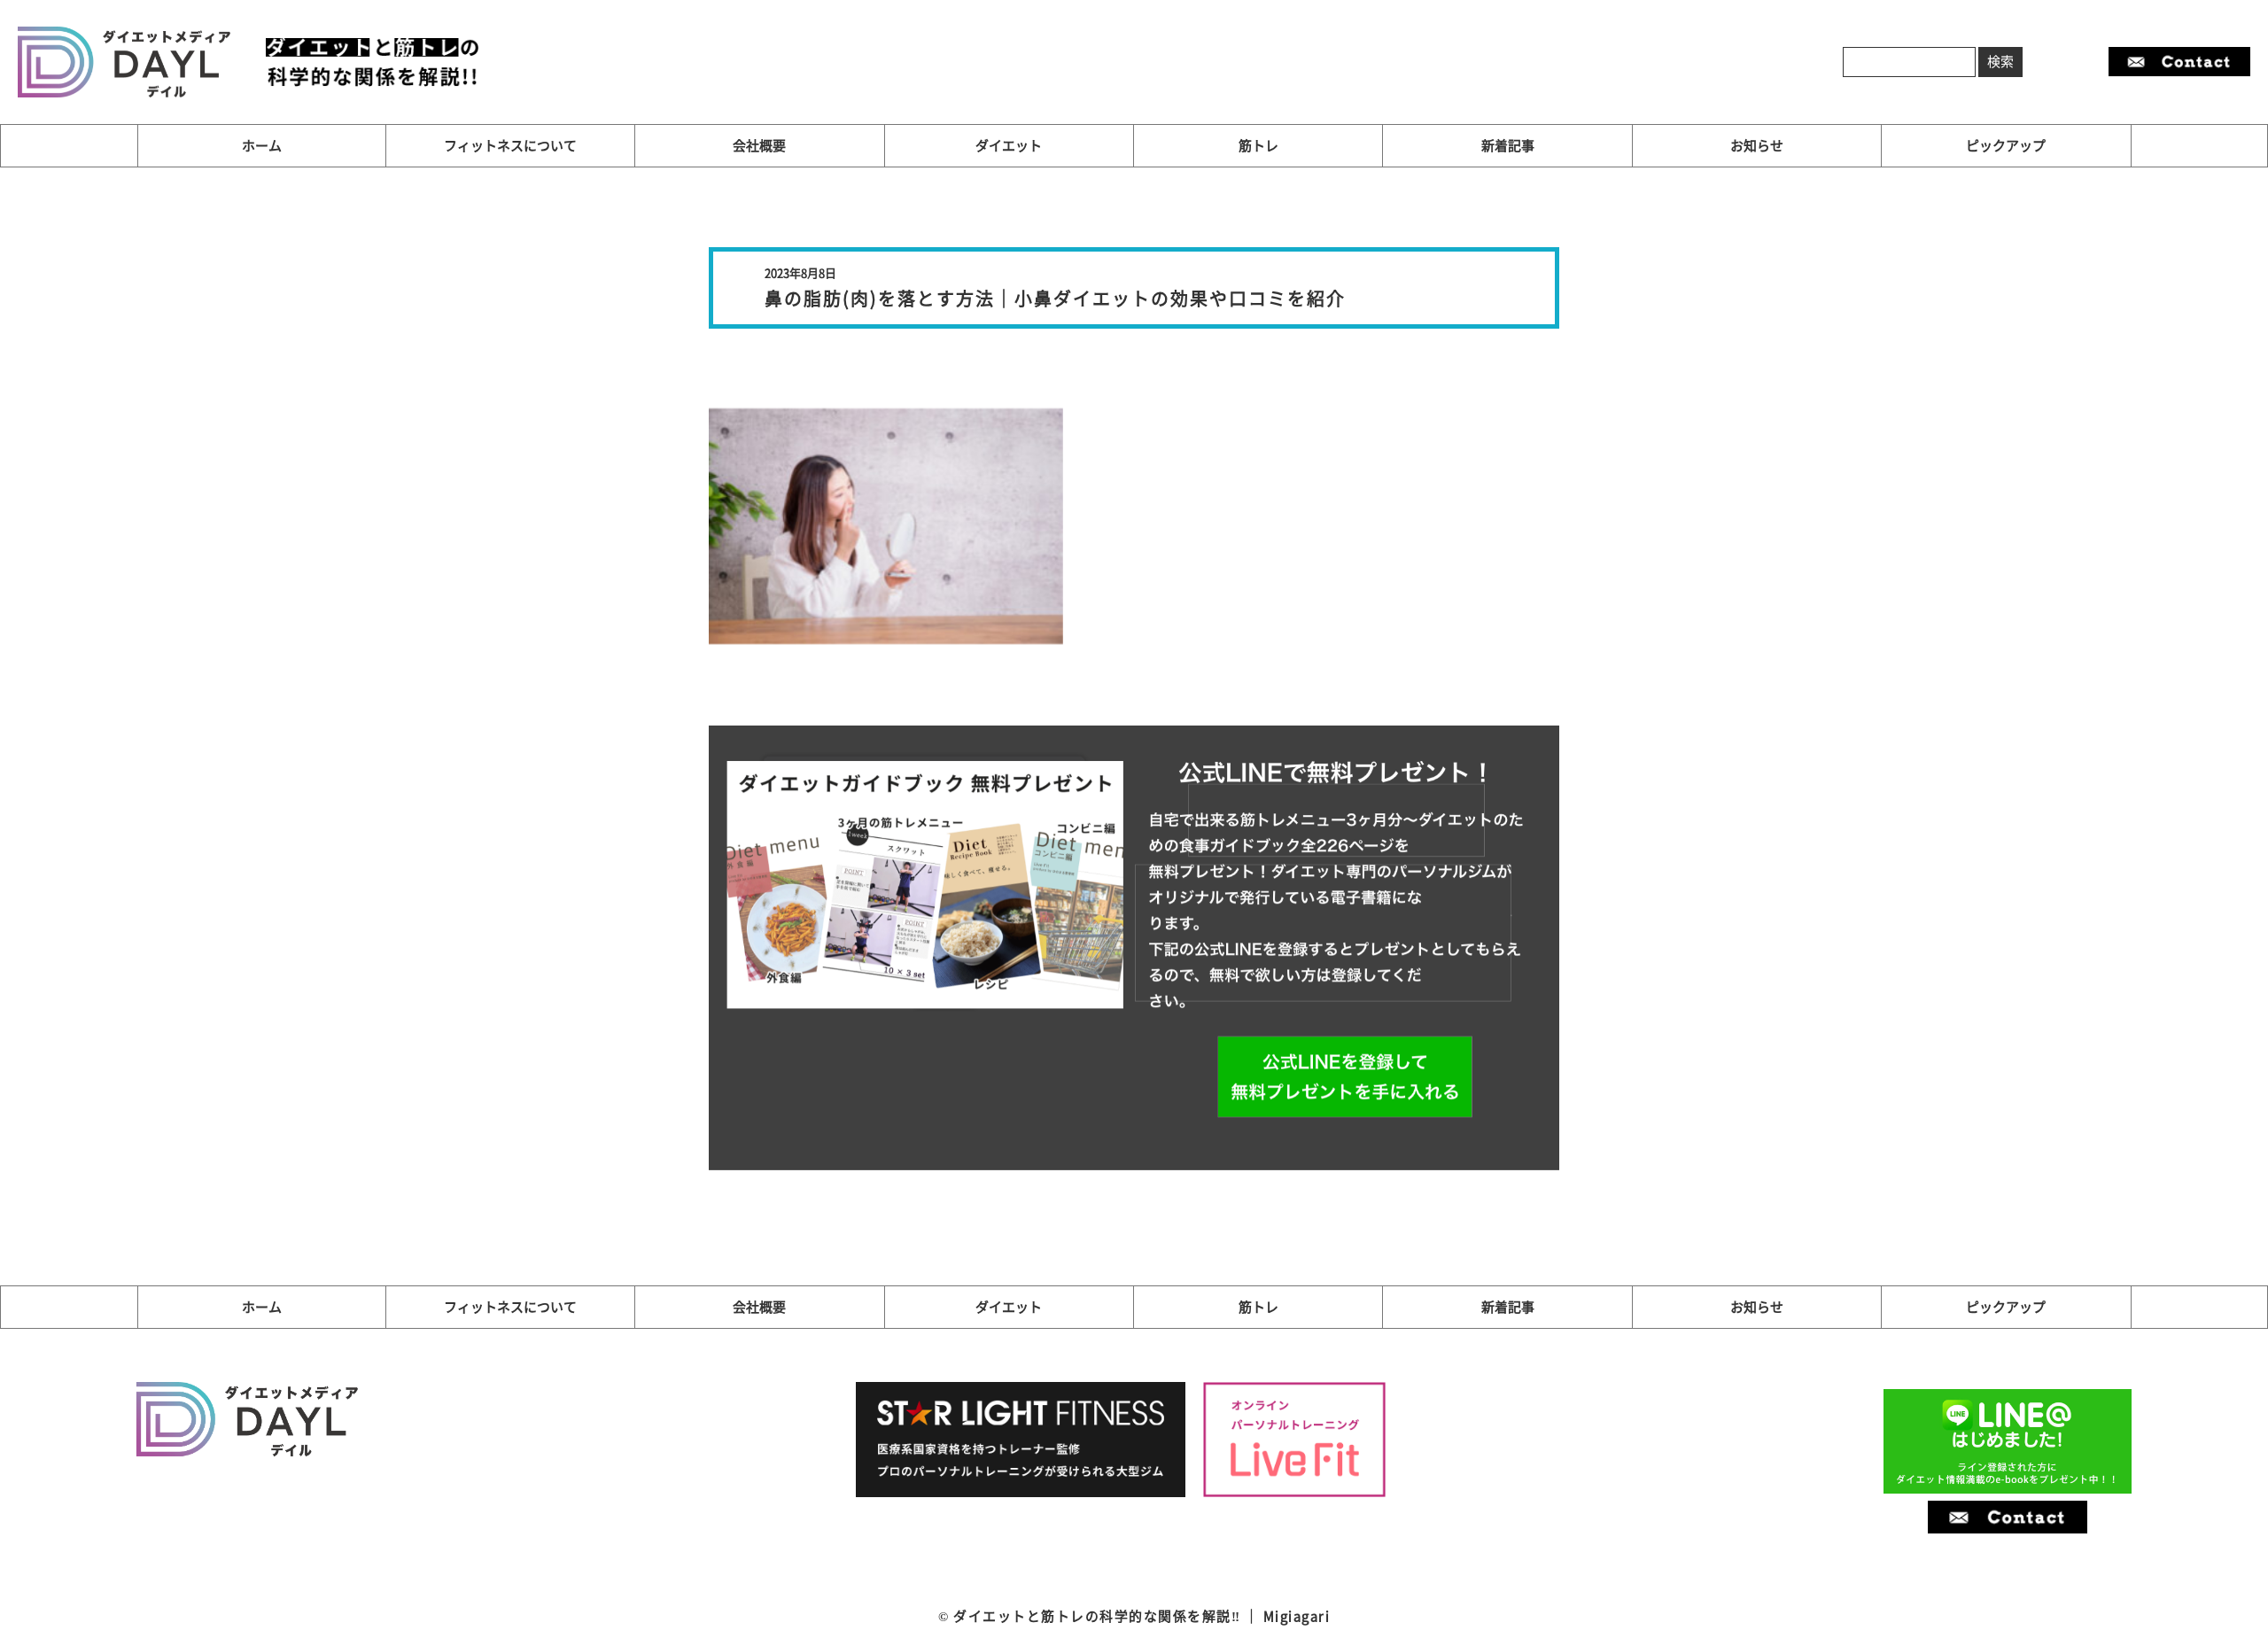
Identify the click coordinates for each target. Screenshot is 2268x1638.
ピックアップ (2006, 145)
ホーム (262, 145)
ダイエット (1009, 145)
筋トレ (1258, 145)
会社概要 (759, 145)
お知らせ (1757, 145)
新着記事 (1508, 145)
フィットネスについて (510, 145)
